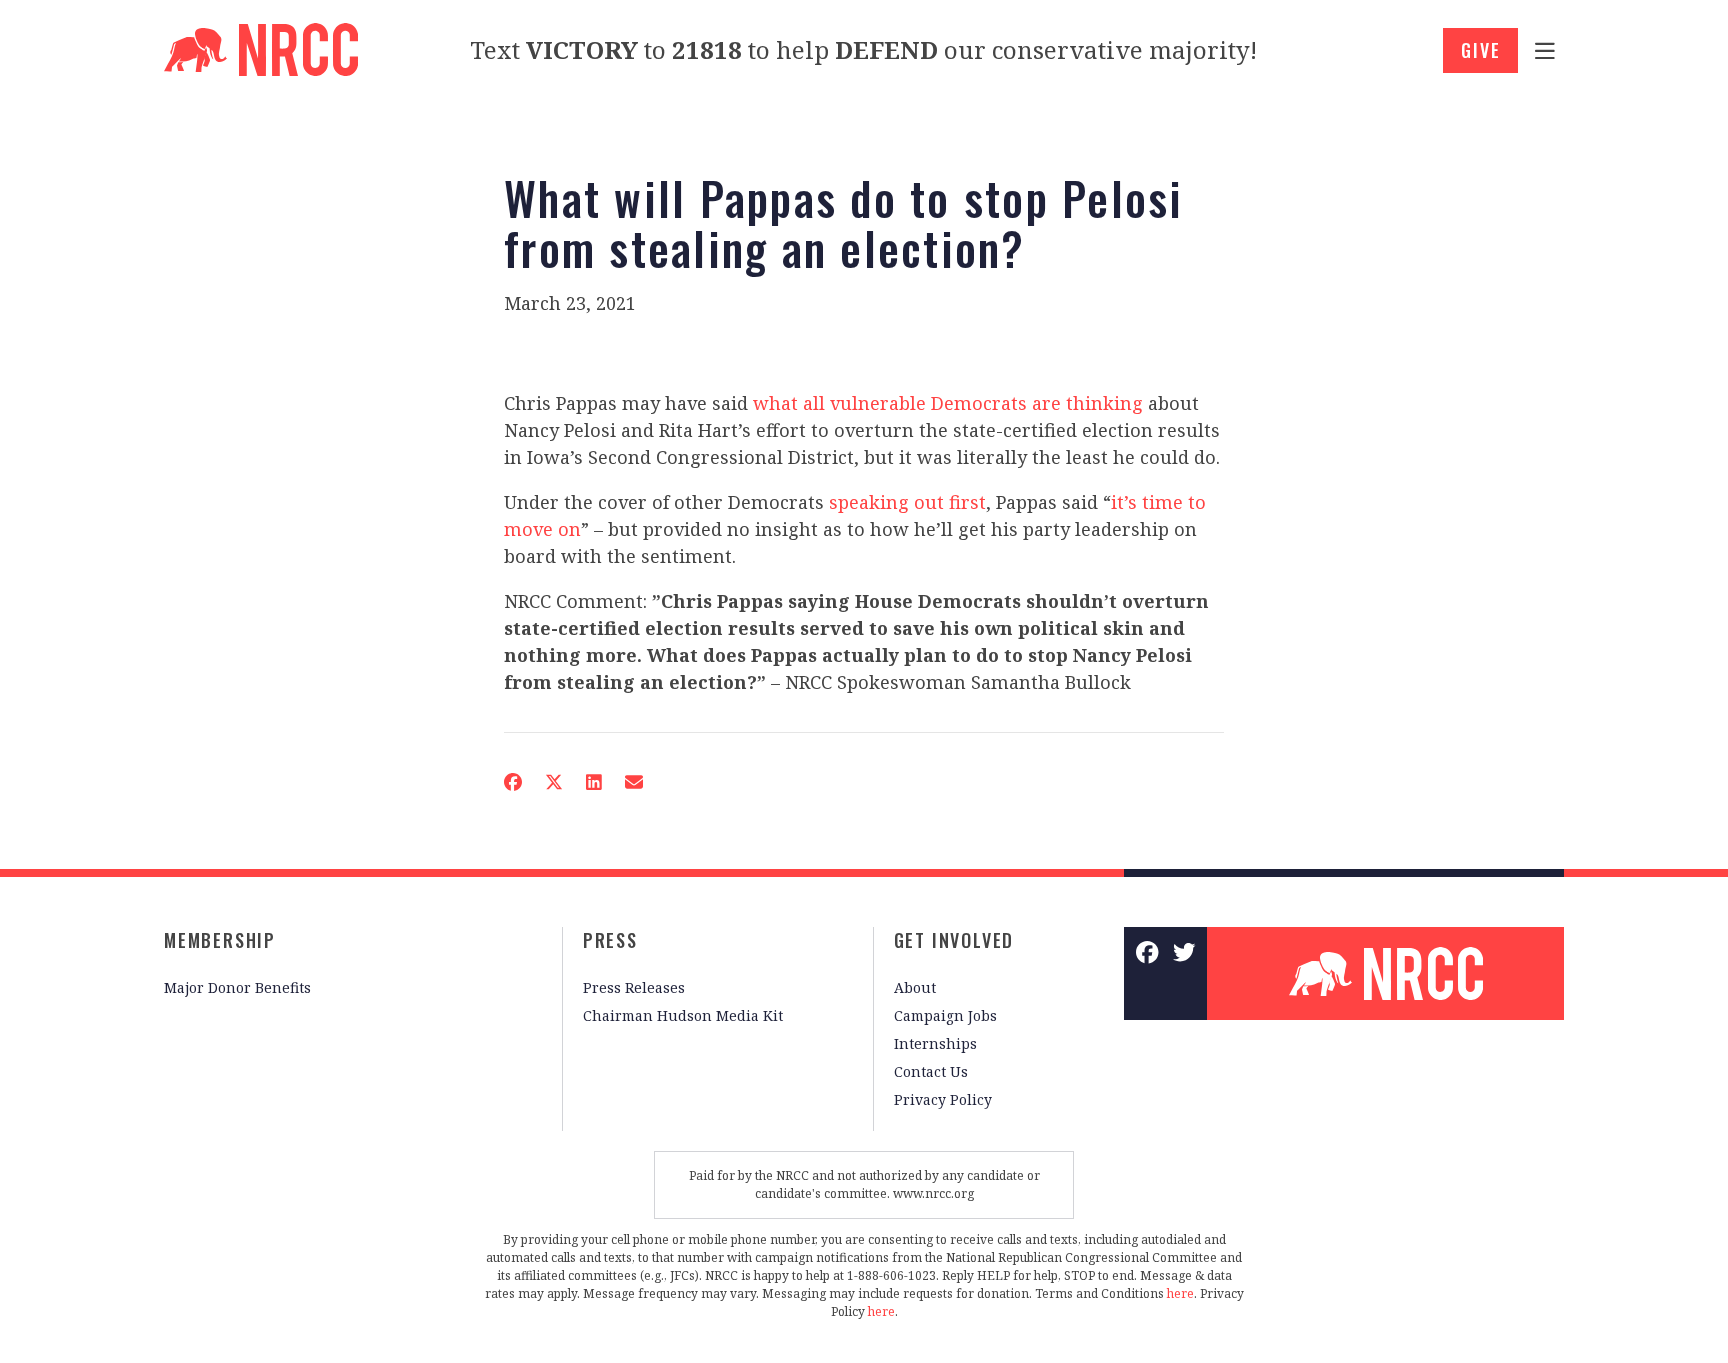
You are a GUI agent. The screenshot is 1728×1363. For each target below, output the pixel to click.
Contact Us (931, 1071)
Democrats (979, 403)
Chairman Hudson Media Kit (683, 1015)
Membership (220, 940)
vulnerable (878, 403)
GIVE (1480, 50)
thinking (1104, 403)
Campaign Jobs (945, 1015)
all (814, 403)
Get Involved (954, 940)
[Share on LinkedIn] (594, 782)
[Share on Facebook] (513, 782)
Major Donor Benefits (237, 987)
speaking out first (907, 502)
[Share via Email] (634, 782)
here (1180, 1293)
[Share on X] (554, 782)
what (775, 403)
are (1046, 403)
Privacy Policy (943, 1099)
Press (610, 940)
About (915, 987)
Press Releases (634, 987)
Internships (935, 1043)
